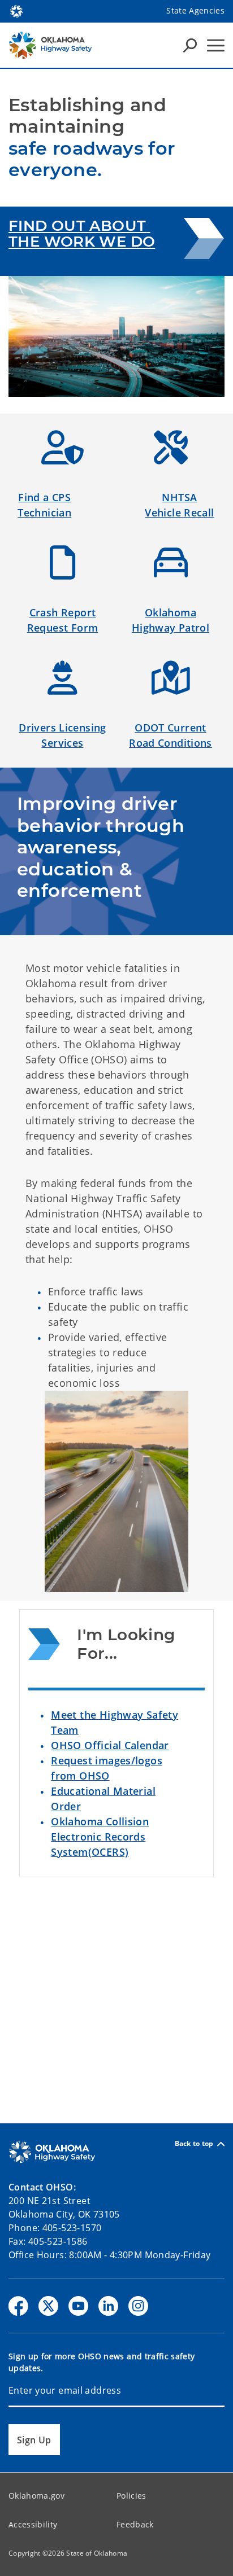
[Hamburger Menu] (216, 45)
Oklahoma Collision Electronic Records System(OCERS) (100, 1837)
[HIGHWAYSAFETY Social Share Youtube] (78, 2306)
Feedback (135, 2524)
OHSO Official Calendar (110, 1745)
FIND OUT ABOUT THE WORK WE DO (82, 234)
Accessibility (33, 2524)
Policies (131, 2496)
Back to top (194, 2144)
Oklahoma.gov (36, 2496)
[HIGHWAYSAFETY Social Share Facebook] (18, 2306)
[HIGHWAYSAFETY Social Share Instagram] (138, 2306)
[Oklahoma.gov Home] (16, 10)
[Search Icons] (190, 45)
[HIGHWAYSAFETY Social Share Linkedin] (108, 2306)
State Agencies (195, 10)
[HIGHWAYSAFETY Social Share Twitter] (48, 2306)
